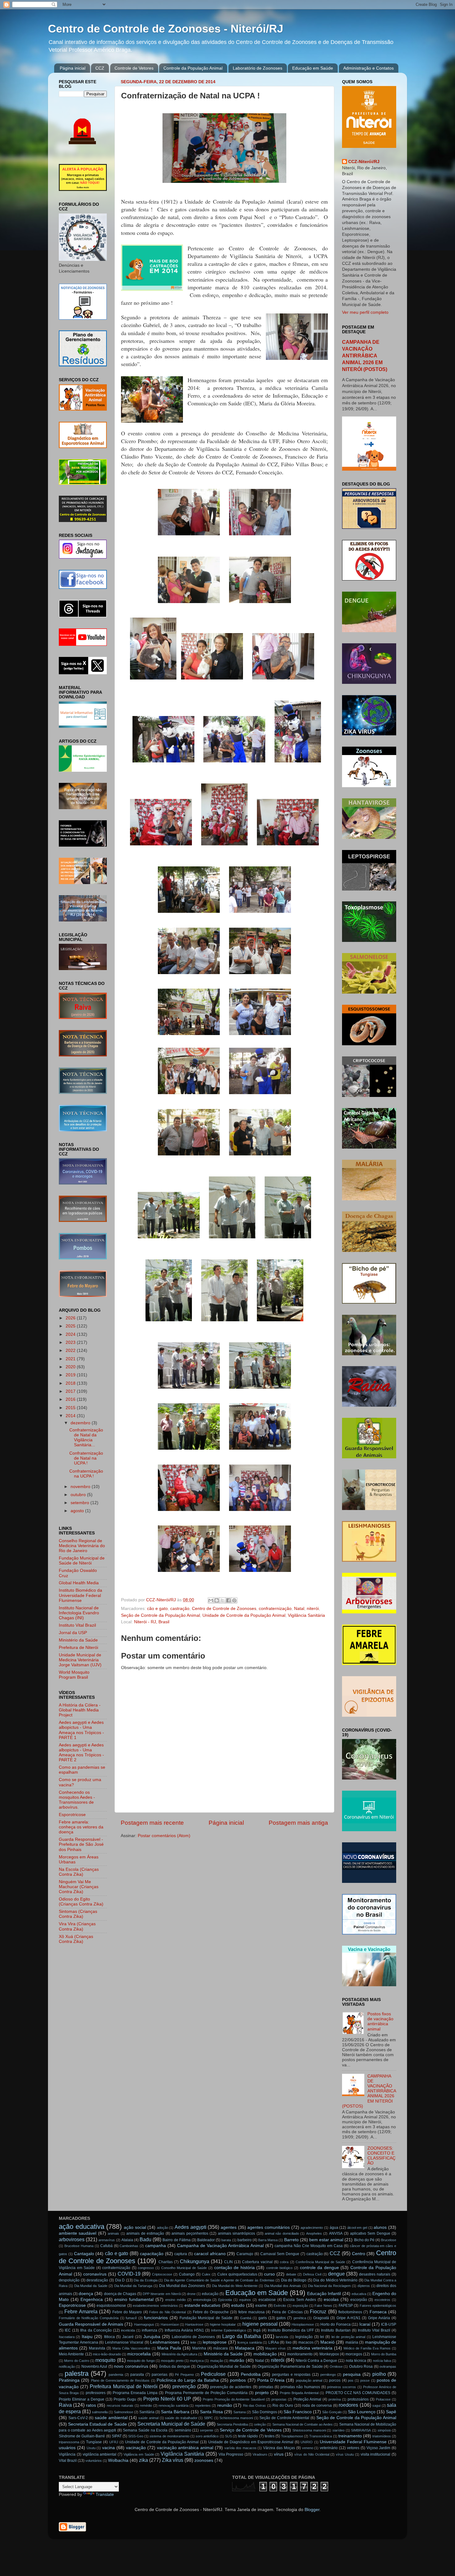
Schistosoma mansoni (236, 2418)
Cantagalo (84, 2254)
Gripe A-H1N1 (349, 2318)
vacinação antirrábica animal (185, 2448)
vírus (279, 2454)
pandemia (116, 2375)
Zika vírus (173, 2460)
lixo (289, 2342)
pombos (238, 2380)
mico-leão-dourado (107, 2354)
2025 (71, 1326)
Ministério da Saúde (78, 1640)
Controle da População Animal (193, 68)
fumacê (131, 2318)
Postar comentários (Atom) (164, 1836)
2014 (71, 1416)
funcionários (156, 2318)
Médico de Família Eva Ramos (367, 2348)
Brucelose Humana (79, 2246)
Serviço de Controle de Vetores (251, 2430)
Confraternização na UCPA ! (86, 1474)
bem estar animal (326, 2240)
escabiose (267, 2300)
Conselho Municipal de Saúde (184, 2268)
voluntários (94, 2461)
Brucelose (389, 2240)
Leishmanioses (165, 2342)
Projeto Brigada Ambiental (299, 2393)
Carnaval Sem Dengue (280, 2254)
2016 (71, 1399)
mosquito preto (172, 2361)
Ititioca (109, 2337)
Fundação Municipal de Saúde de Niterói (82, 1561)
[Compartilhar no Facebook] (228, 1600)
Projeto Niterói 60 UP (167, 2399)
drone (191, 2294)
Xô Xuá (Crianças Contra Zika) (76, 1939)
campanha (156, 2246)
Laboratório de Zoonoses (258, 68)
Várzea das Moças (279, 2448)
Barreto (291, 2240)
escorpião (359, 2300)
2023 (71, 1342)
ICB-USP (389, 2324)
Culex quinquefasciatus (237, 2274)
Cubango (187, 2274)
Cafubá (106, 2246)
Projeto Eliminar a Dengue (82, 2399)
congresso (146, 2268)
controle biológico (279, 2268)
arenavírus (107, 2240)
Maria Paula (169, 2348)
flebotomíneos (350, 2312)
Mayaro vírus (275, 2348)
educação (210, 2294)
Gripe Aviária (379, 2318)
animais (113, 2233)
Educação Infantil (324, 2294)
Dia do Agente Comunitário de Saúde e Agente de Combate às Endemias (219, 2280)
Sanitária (147, 2412)
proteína (335, 2399)
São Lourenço (362, 2412)
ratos (91, 2405)
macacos (306, 2342)
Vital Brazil (68, 2461)
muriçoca (197, 2361)
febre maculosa (251, 2312)
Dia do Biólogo (294, 2280)
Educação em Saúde (313, 68)
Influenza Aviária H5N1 (184, 2330)
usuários (67, 2448)
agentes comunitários (269, 2227)
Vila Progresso (231, 2454)
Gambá (246, 2318)
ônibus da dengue (175, 2367)
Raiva (65, 2405)
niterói (313, 1609)
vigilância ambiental (100, 2454)
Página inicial (73, 68)
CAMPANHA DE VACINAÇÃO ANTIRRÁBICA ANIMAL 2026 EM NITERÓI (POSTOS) (365, 356)
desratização (97, 2280)
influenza (149, 2330)
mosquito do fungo (141, 2361)
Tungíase (94, 2442)
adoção (162, 2228)
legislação (304, 2337)
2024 (71, 1334)
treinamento (350, 2436)
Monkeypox (329, 2354)
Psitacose (383, 2399)
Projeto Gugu (125, 2399)
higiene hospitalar (223, 2324)
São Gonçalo (332, 2412)
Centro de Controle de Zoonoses (224, 1609)
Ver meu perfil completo (365, 312)
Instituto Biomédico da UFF (291, 2330)
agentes (229, 2227)
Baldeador (206, 2240)
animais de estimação (145, 2233)
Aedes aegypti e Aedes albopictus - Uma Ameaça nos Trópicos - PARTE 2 (81, 1753)
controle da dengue (319, 2268)
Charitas (166, 2262)
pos (351, 2380)
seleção (260, 2424)
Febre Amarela (81, 2311)
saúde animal (148, 2418)
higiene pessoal (260, 2324)
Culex (206, 2274)
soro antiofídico (207, 2436)
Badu (145, 2239)
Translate (105, 2494)
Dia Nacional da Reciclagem (329, 2286)
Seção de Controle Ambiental (284, 2418)
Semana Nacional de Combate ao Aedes (303, 2424)
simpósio (384, 2430)
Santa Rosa (211, 2412)
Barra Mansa (268, 2240)
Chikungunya (195, 2261)
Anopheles (314, 2233)
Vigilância (67, 2454)
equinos (245, 2300)
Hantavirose (194, 2324)
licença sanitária (250, 2342)
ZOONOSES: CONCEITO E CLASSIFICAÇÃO (381, 2156)
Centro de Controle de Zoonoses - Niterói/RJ (166, 29)
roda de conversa (317, 2406)
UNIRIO (307, 2442)
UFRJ (114, 2442)
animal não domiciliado (282, 2233)
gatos (281, 2318)
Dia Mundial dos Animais (283, 2286)
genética (300, 2318)
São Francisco (298, 2412)
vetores (353, 2448)
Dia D (120, 2280)
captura (181, 2254)
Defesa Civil (312, 2274)
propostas (279, 2399)
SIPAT (117, 2436)
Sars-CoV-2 (78, 2418)
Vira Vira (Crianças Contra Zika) (77, 1926)
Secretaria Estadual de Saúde (97, 2424)
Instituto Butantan (336, 2330)
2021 (71, 1359)
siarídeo (338, 2430)
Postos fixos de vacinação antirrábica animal (380, 2022)
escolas (331, 2300)
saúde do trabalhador (181, 2418)
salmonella (100, 2412)
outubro (79, 1495)
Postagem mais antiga (298, 1823)
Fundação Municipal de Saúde (206, 2318)
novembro (81, 1487)
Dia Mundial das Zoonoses (182, 2286)
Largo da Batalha (242, 2336)
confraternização (275, 1609)
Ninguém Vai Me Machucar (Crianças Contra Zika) (79, 1887)
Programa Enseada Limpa (135, 2393)
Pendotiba (251, 2374)
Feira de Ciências (287, 2312)
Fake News (323, 2306)
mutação (217, 2361)
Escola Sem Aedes (300, 2300)
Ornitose (336, 2367)
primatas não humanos (300, 2387)
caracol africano (210, 2254)
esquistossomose (111, 2306)
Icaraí (365, 2324)
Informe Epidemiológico (229, 2330)
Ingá (257, 2330)
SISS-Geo (136, 2436)
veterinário (329, 2448)
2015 (71, 1408)
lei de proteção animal (348, 2337)
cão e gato (157, 1609)
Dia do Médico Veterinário (335, 2280)
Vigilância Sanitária (306, 1615)
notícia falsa (382, 2361)
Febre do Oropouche (211, 2312)
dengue (336, 2274)
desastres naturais (375, 2274)
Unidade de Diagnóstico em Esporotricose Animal (251, 2442)
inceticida (128, 2330)
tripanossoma (69, 2442)
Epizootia (225, 2300)
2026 (71, 1318)
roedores (348, 2405)
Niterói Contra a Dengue (316, 2361)
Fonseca (378, 2312)
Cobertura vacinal (257, 2262)
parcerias (160, 2375)
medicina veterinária (312, 2348)
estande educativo (203, 2305)
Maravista (97, 2348)
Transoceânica (321, 2436)
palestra (77, 2373)
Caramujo (245, 2254)
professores (96, 2393)
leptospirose (215, 2342)
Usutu (91, 2448)
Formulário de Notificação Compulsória (89, 2318)
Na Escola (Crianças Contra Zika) (79, 1872)
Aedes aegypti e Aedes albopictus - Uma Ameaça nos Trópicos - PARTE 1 (81, 1730)
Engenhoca (92, 2300)
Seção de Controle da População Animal (160, 1615)
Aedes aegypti (191, 2227)
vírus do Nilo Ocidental (312, 2454)
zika (143, 2460)
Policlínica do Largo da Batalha (188, 2380)
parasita (137, 2375)
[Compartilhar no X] (223, 1600)
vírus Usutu (345, 2454)
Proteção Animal (307, 2399)
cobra (284, 2262)
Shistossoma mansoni (309, 2430)
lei (322, 2337)
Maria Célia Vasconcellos (131, 2348)
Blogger (312, 2510)
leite (193, 2342)
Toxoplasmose (292, 2436)
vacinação (136, 2448)
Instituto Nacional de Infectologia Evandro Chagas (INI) (79, 1613)
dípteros (364, 2286)
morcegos (354, 2354)
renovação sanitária (173, 2406)
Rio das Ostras (255, 2406)
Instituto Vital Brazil (77, 1625)
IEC (68, 2330)
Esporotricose (72, 1815)
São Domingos (264, 2412)
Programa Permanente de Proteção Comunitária (206, 2393)
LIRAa (274, 2342)
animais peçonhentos (190, 2233)
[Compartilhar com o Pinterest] (234, 1600)
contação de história (234, 2268)
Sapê (391, 2412)
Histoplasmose (303, 2324)
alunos (380, 2227)
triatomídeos (382, 2436)
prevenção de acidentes (231, 2387)
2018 (71, 1383)
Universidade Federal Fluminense (353, 2442)
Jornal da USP (73, 1633)
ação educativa (82, 2226)
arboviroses (72, 2239)
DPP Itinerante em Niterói (162, 2294)
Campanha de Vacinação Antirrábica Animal (220, 2246)
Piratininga (69, 2380)
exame (261, 2306)
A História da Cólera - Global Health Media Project (80, 1710)
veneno (308, 2448)
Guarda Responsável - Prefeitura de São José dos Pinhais (81, 1844)
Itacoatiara (67, 2337)
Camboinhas (129, 2246)
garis (263, 2318)
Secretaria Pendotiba (232, 2424)
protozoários (358, 2399)
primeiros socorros (342, 2387)
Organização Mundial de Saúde (224, 2367)
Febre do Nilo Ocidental (167, 2312)
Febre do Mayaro (127, 2312)
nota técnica (356, 2361)
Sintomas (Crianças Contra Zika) (78, 1914)
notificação (67, 2367)
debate (291, 2274)
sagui (376, 2406)
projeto (262, 2393)
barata (226, 2240)
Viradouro (260, 2454)
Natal (299, 1609)
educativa (359, 2294)
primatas (266, 2387)
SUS (228, 2436)
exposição (300, 2306)
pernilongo (328, 2375)
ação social (135, 2227)
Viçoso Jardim (379, 2448)
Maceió (327, 2342)
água (334, 2228)
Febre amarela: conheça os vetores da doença (81, 1827)
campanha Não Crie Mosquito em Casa (308, 2246)
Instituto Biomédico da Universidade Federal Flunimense (80, 1595)
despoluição (69, 2280)
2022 (71, 1351)
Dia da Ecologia (145, 2280)
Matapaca (245, 2348)
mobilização (265, 2354)
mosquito (105, 2360)
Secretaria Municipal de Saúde (171, 2424)
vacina (108, 2448)
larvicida (282, 2337)
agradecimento (312, 2228)
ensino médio (175, 2300)
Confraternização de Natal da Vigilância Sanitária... (86, 1438)
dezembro (81, 1423)
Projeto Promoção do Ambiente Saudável (234, 2399)
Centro (359, 2254)
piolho (379, 2374)
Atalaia (127, 2240)
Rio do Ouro (283, 2406)
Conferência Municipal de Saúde (320, 2262)
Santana (240, 2412)
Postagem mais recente (152, 1823)
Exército (280, 2306)
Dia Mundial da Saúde (91, 2286)
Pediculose (213, 2374)
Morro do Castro (77, 2361)
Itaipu (87, 2337)
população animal (309, 2380)
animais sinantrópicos (236, 2233)
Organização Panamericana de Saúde (290, 2367)
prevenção (184, 2386)
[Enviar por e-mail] (211, 1600)
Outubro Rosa (361, 2367)
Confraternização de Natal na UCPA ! (86, 1458)
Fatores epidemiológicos (378, 2306)
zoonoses (204, 2460)
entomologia (202, 2300)
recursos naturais (120, 2406)
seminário (183, 2430)
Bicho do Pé (364, 2240)
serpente (207, 2430)
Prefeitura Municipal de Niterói (124, 2386)
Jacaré (128, 2337)
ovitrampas (388, 2367)
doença (86, 2294)
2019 (71, 1375)
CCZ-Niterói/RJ (364, 162)
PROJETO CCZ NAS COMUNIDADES (358, 2393)
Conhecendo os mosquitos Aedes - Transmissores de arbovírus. (77, 1800)
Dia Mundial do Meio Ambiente (235, 2286)
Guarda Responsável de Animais (91, 2324)
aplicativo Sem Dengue (370, 2233)
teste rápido (248, 2436)
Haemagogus (144, 2324)
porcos (335, 2380)
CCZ (100, 68)
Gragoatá (321, 2318)
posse (365, 2380)
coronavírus (95, 2274)
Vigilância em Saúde (139, 2454)
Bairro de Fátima (176, 2240)
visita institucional (376, 2454)
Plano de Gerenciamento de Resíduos (120, 2380)
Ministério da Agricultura (179, 2354)
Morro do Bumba (384, 2354)
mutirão (237, 2360)
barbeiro (245, 2240)
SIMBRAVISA (361, 2430)
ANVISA (336, 2233)
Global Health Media (79, 1583)
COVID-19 (129, 2274)
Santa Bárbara (175, 2412)
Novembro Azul (94, 2367)
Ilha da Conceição (96, 2330)
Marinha (199, 2348)
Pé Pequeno (184, 2375)
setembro (80, 1503)
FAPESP (346, 2306)
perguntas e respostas (291, 2375)
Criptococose (162, 2274)
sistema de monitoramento (169, 2436)
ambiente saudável (78, 2233)
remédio (146, 2406)
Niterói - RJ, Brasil (152, 1622)
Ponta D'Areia (271, 2380)
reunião (225, 2405)
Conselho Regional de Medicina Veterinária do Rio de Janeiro (82, 1546)
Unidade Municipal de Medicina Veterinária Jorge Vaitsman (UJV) (80, 1660)
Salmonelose (123, 2412)
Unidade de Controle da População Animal (244, 1615)
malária (352, 2342)
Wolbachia (118, 2460)
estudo (238, 2305)
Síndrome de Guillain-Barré (82, 2436)
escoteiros (382, 2300)
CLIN (228, 2262)
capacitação (152, 2254)
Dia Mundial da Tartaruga (133, 2286)
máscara (221, 2348)
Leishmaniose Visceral (124, 2342)
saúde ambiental (111, 2418)
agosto (78, 1511)
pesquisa (352, 2374)
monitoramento (300, 2354)
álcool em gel (357, 2228)
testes (270, 2436)
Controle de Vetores (134, 68)
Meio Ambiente (71, 2354)
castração (180, 1609)
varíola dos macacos (240, 2448)
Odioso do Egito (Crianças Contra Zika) (81, 1902)
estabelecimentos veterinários (155, 2306)
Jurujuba (152, 2337)
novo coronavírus (131, 2366)
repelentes (203, 2406)
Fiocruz (318, 2311)
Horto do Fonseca (336, 2324)
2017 (71, 1391)
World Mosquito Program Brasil (74, 1675)
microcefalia (139, 2354)
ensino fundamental (134, 2300)
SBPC (208, 2418)
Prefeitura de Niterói (78, 1648)
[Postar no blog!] (217, 1600)
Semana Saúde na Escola (145, 2430)
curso (269, 2274)
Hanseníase (170, 2324)
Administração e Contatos (368, 68)
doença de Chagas (120, 2294)
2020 (71, 1367)
